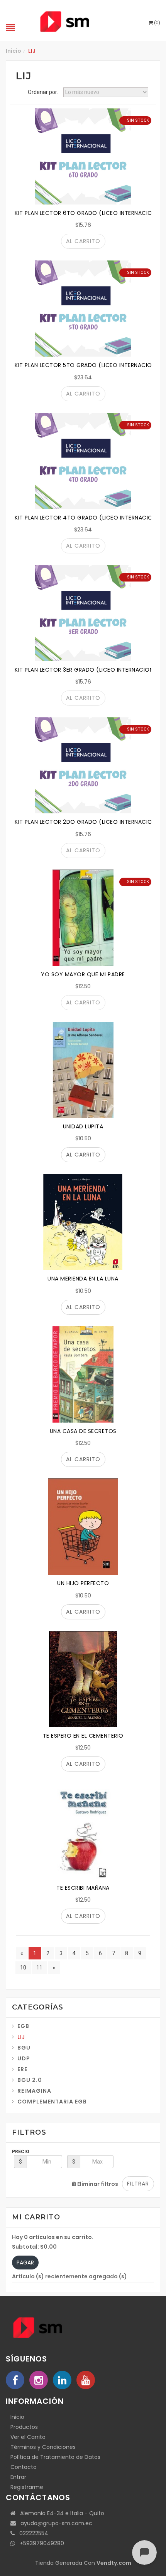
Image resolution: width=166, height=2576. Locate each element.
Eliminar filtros (97, 2184)
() (157, 23)
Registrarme (27, 2487)
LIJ (21, 2037)
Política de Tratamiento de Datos (55, 2457)
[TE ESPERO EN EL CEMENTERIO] (83, 1679)
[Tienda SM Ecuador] (83, 21)
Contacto (24, 2467)
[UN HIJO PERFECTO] (83, 1527)
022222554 (31, 2533)
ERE (22, 2069)
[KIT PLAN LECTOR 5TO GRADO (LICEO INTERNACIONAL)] (83, 308)
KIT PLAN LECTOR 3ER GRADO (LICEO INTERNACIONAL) (89, 670)
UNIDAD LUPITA (83, 1126)
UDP (24, 2058)
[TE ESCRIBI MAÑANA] (83, 1831)
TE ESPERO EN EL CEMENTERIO (83, 1736)
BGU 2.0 (30, 2080)
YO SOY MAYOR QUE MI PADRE (83, 974)
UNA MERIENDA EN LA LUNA (83, 1279)
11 (39, 1968)
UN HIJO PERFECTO (83, 1583)
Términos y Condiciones (43, 2447)
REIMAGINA (34, 2091)
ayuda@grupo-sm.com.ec (54, 2523)
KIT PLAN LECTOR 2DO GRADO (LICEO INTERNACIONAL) (90, 822)
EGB (23, 2026)
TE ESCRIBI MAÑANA (83, 1888)
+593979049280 (40, 2543)
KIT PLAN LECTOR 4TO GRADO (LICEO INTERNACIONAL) (90, 518)
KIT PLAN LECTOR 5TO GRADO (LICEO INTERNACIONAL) (90, 365)
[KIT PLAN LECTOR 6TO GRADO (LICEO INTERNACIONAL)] (83, 156)
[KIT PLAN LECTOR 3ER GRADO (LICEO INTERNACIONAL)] (83, 613)
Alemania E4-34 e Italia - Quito (60, 2513)
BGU (24, 2048)
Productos (24, 2427)
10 (23, 1968)
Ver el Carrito (28, 2437)
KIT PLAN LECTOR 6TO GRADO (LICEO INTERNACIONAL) (90, 213)
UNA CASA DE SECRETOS (83, 1431)
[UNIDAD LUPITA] (83, 1070)
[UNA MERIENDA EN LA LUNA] (83, 1222)
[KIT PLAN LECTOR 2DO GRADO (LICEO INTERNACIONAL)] (83, 765)
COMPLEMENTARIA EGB (52, 2102)
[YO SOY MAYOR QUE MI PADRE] (83, 918)
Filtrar (138, 2184)
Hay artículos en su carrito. (53, 2237)
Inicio (14, 51)
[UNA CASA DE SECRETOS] (83, 1374)
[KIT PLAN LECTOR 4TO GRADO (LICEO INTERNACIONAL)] (83, 461)
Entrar (18, 2477)
